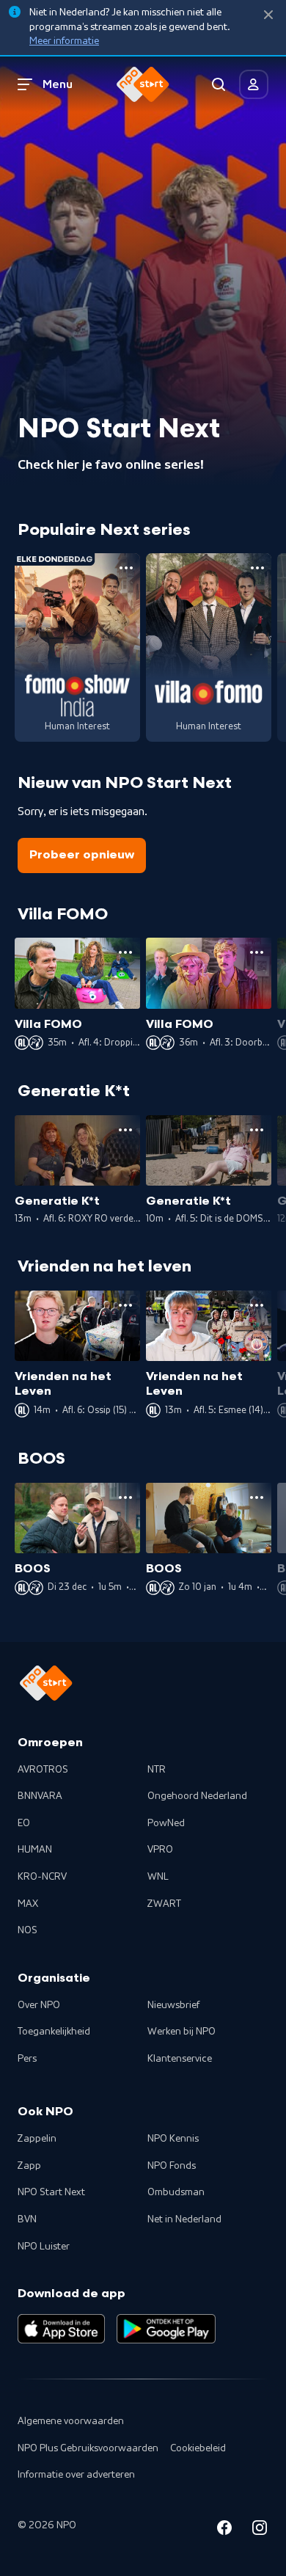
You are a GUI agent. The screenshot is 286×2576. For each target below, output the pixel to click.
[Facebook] (224, 2530)
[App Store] (61, 2329)
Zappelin (37, 2139)
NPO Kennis (173, 2139)
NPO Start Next (51, 2192)
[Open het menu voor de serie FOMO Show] (126, 568)
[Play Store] (166, 2329)
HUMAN (35, 1850)
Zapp (29, 2166)
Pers (27, 2059)
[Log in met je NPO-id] (254, 84)
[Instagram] (260, 2530)
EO (24, 1823)
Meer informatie (64, 41)
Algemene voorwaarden (71, 2421)
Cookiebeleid (198, 2448)
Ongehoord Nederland (197, 1796)
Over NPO (39, 2005)
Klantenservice (180, 2059)
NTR (157, 1770)
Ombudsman (176, 2192)
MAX (28, 1904)
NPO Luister (44, 2247)
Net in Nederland (184, 2219)
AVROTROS (43, 1770)
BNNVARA (40, 1796)
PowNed (166, 1823)
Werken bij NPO (181, 2032)
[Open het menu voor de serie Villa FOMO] (257, 568)
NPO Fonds (172, 2166)
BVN (27, 2219)
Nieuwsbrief (173, 2005)
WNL (158, 1877)
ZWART (164, 1904)
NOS (27, 1930)
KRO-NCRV (42, 1877)
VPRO (160, 1850)
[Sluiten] (268, 15)
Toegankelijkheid (54, 2032)
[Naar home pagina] (143, 84)
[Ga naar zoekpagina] (219, 84)
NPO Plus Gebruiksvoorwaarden (88, 2448)
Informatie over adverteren (76, 2475)
